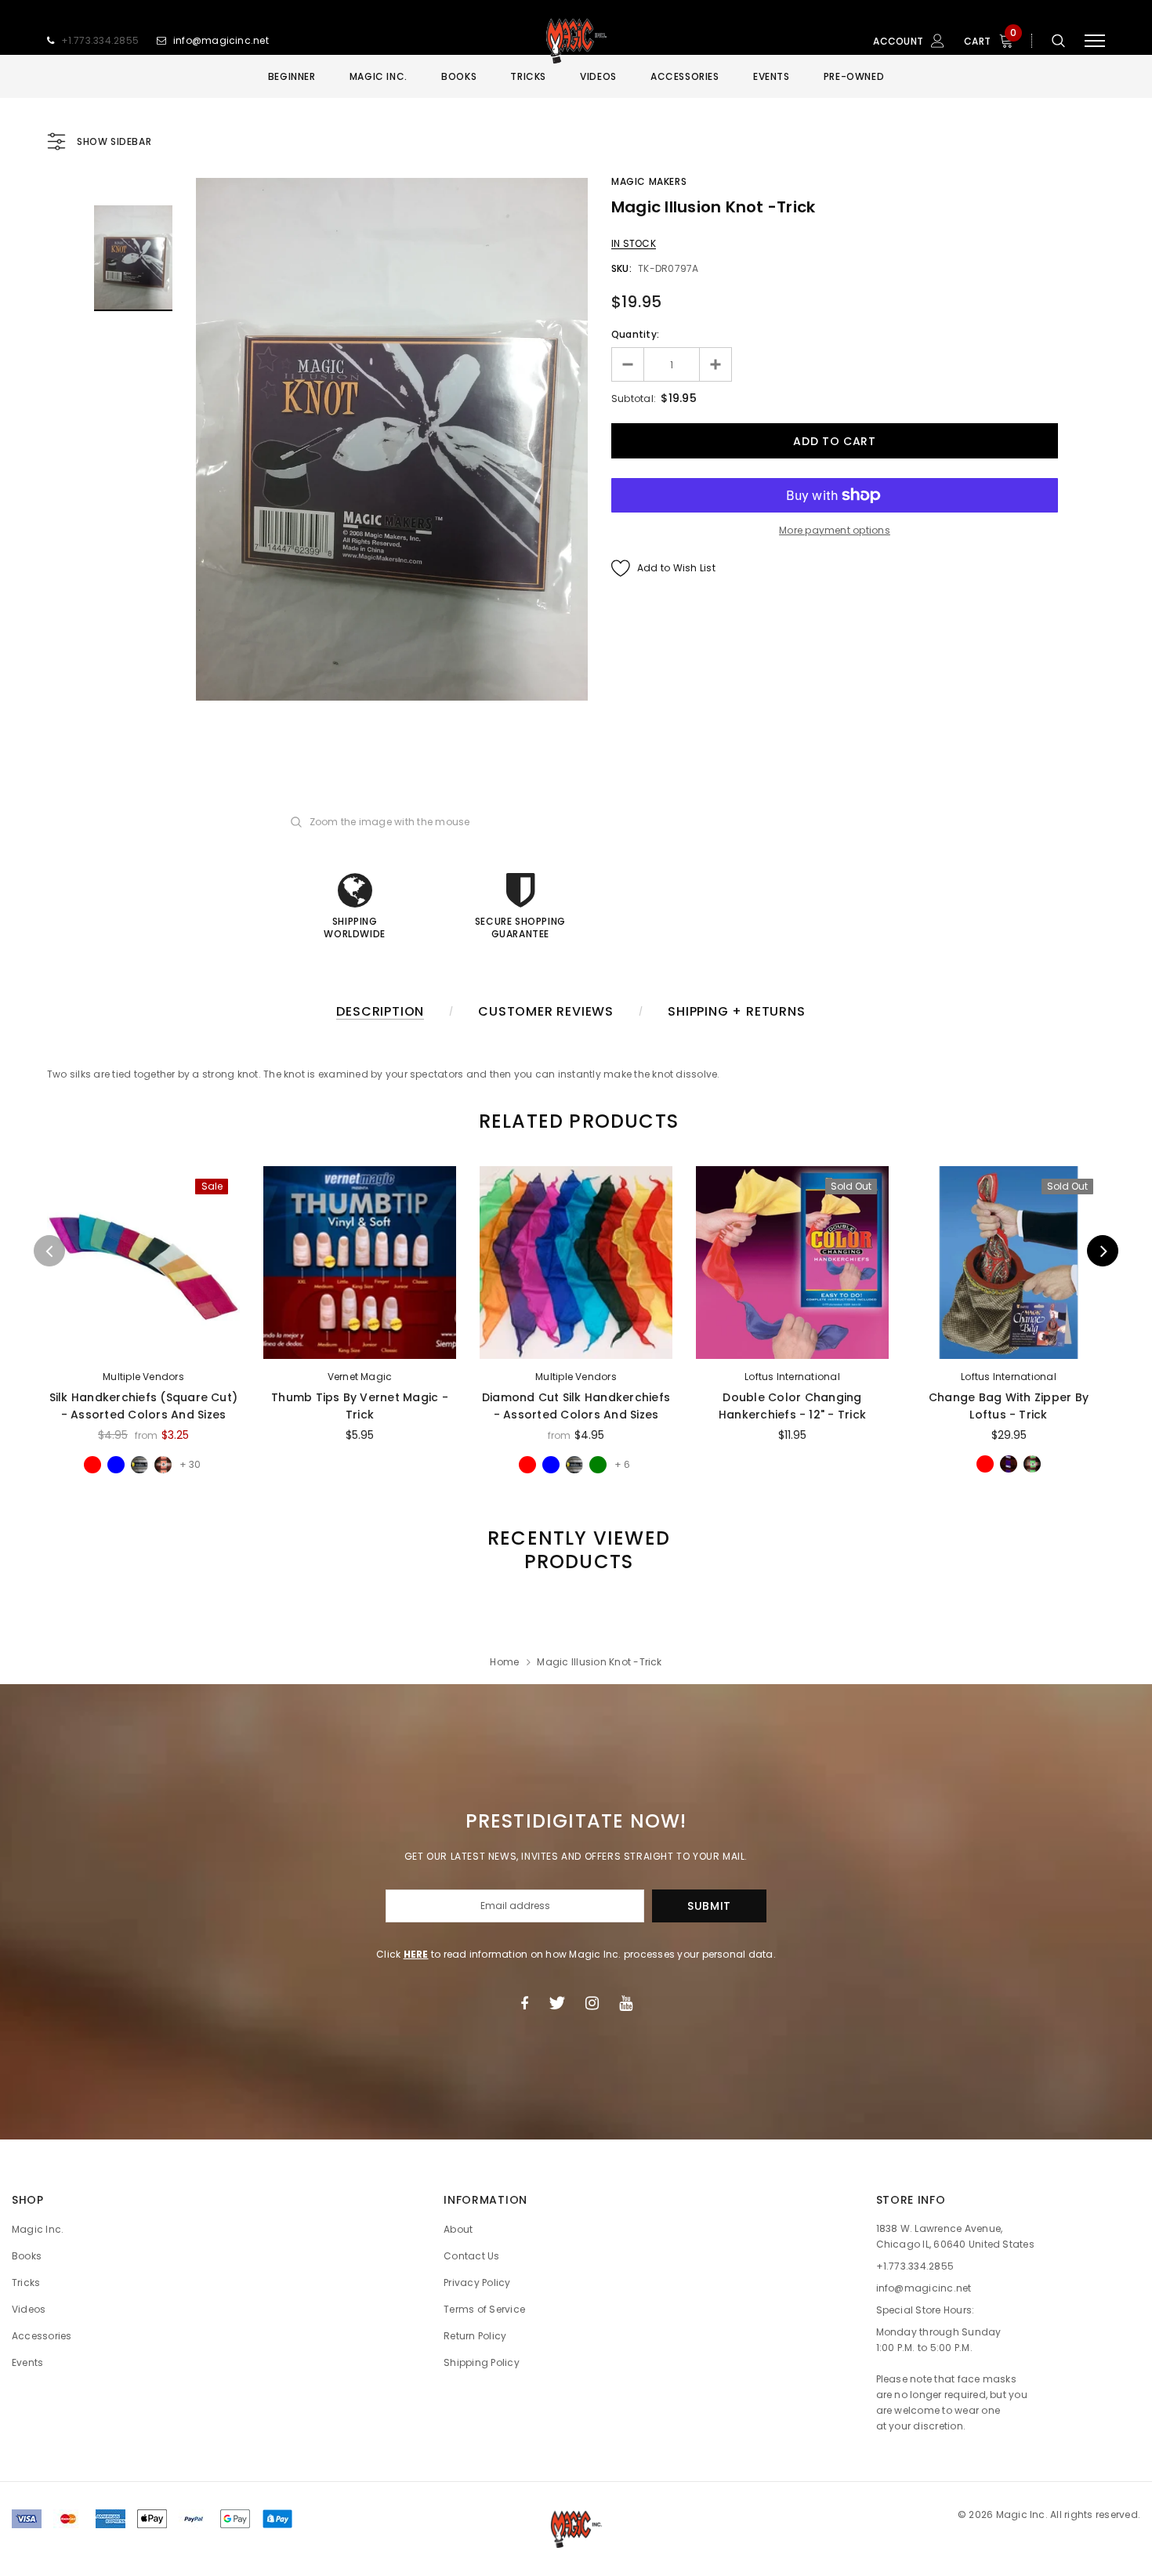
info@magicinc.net (221, 40)
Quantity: (635, 334)
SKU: (621, 268)
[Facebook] (524, 2003)
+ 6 (622, 1464)
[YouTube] (626, 2003)
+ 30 (190, 1464)
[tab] (576, 1121)
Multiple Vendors (143, 1377)
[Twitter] (557, 2003)
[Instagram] (592, 2003)
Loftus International (792, 1377)
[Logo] (576, 41)
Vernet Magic (360, 1377)
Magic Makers (649, 181)
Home (504, 1662)
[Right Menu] (1095, 41)
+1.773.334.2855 (100, 40)
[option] (392, 439)
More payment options (835, 530)
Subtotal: (634, 399)
